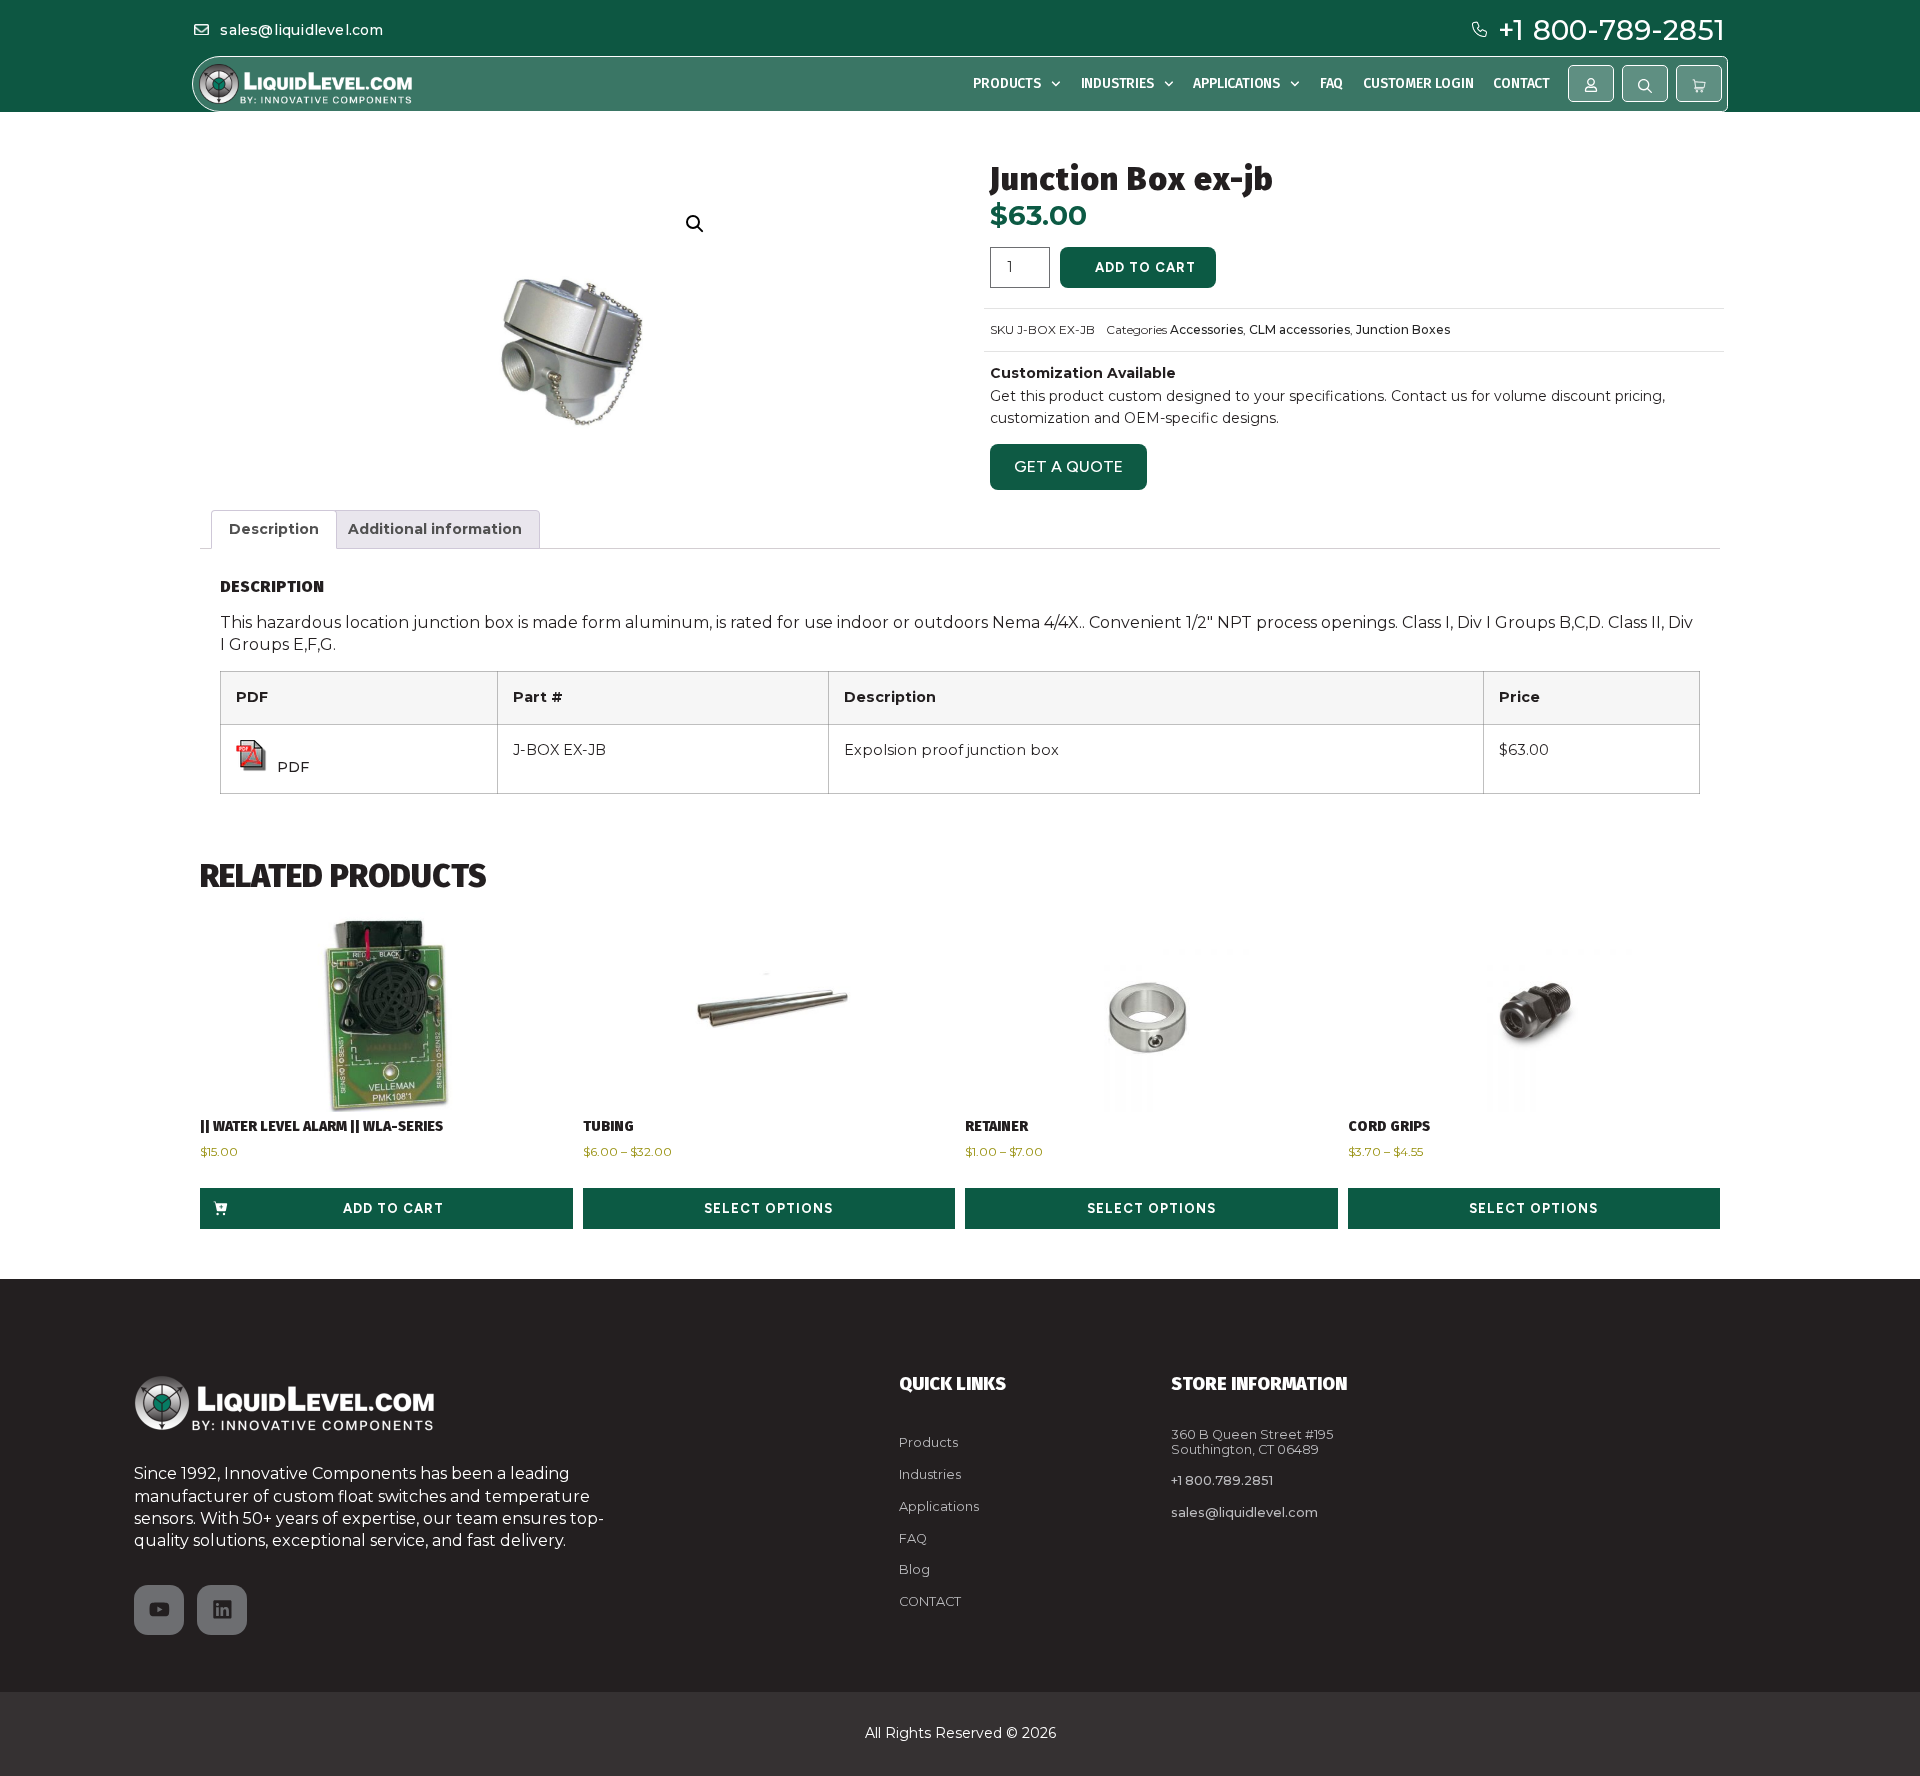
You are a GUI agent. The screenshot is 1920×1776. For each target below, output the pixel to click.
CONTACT (930, 1601)
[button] (696, 224)
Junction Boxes (1403, 329)
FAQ (1331, 83)
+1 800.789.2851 (1222, 1480)
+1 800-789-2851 (1611, 30)
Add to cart (1145, 267)
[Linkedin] (222, 1610)
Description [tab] (274, 529)
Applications (1236, 83)
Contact (1521, 83)
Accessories (1206, 329)
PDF (293, 767)
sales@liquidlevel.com (301, 30)
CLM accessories (1299, 329)
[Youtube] (159, 1610)
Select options (768, 1208)
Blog (914, 1569)
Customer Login (1418, 83)
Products (1006, 83)
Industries (1117, 83)
